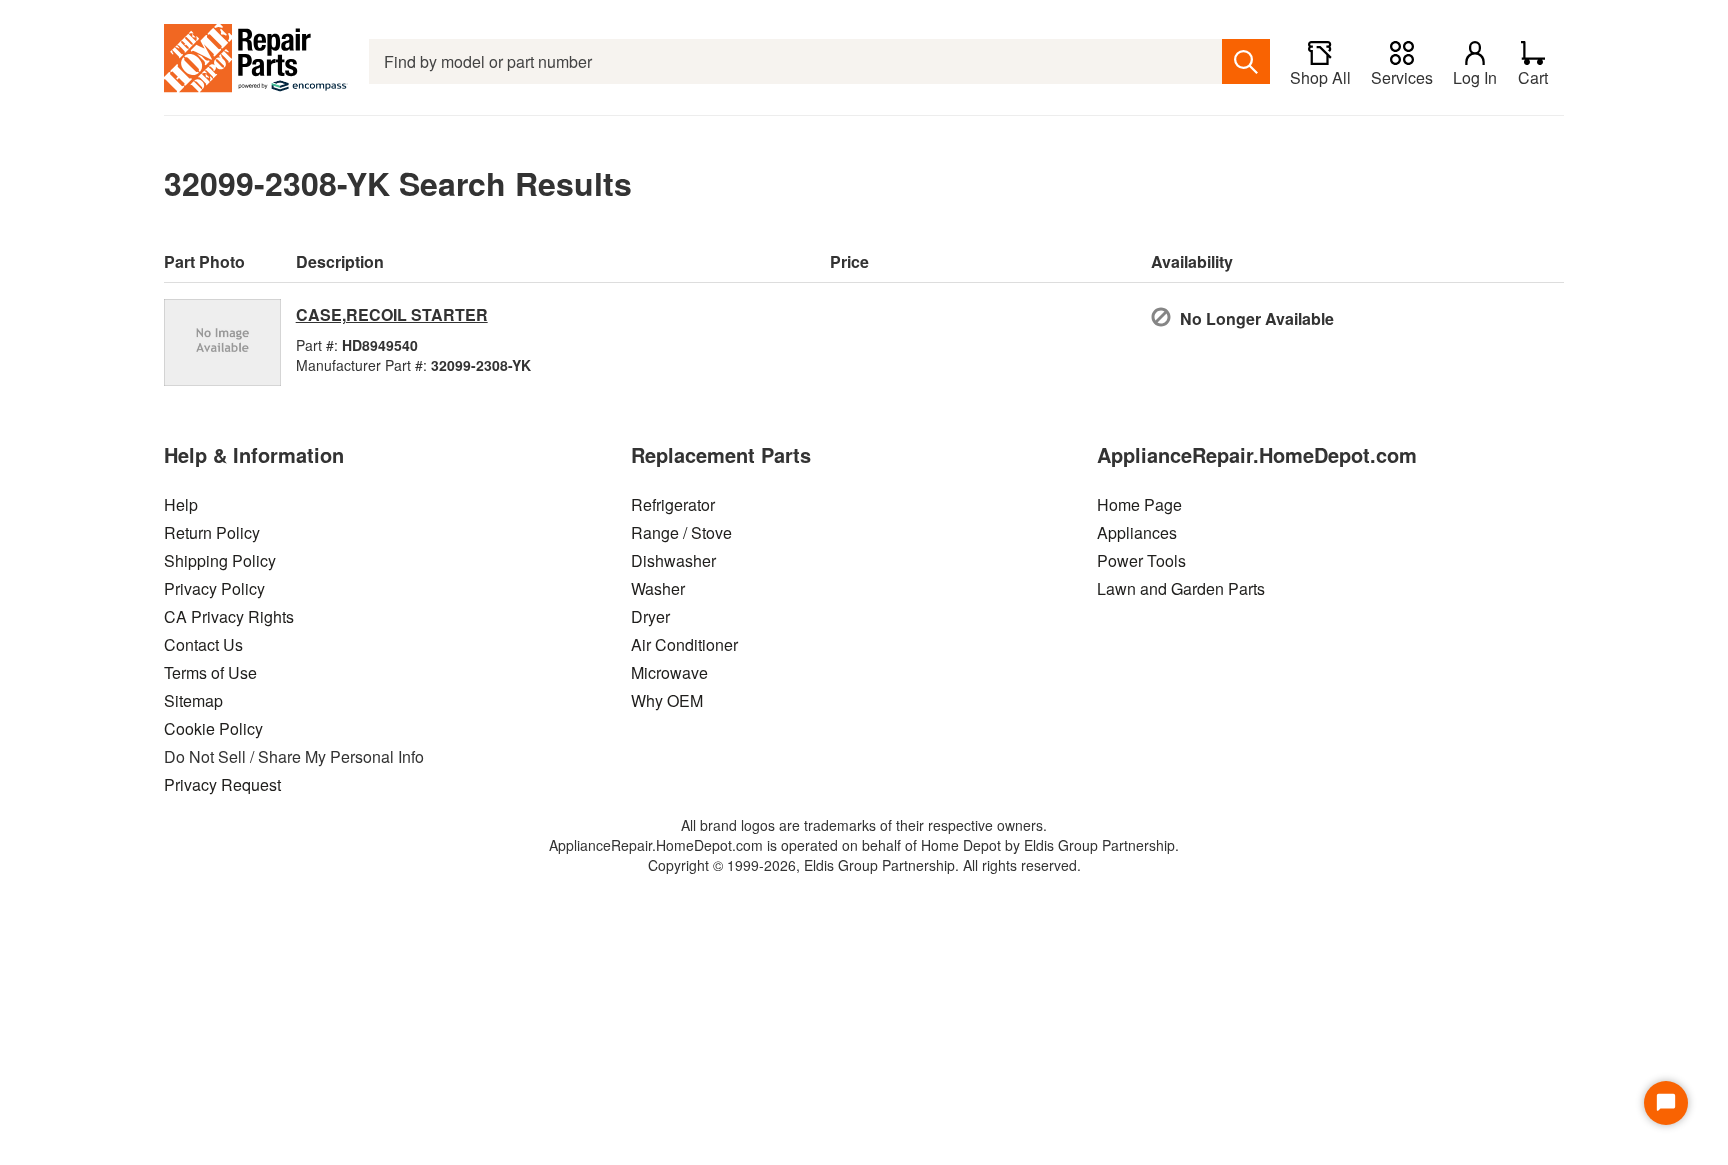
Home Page (1139, 504)
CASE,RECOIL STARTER (392, 314)
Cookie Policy (213, 728)
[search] (1246, 61)
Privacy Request (222, 784)
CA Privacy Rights (229, 616)
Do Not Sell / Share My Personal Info (294, 756)
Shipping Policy (220, 560)
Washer (658, 588)
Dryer (650, 616)
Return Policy (212, 532)
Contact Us (203, 644)
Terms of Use (210, 672)
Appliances (1137, 532)
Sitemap (193, 700)
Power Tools (1141, 560)
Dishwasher (673, 560)
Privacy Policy (214, 588)
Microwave (669, 672)
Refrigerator (673, 504)
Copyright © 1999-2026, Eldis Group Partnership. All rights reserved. (864, 865)
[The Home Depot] (256, 61)
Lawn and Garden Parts (1181, 588)
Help (181, 504)
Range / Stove (681, 532)
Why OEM (667, 700)
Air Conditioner (684, 644)
